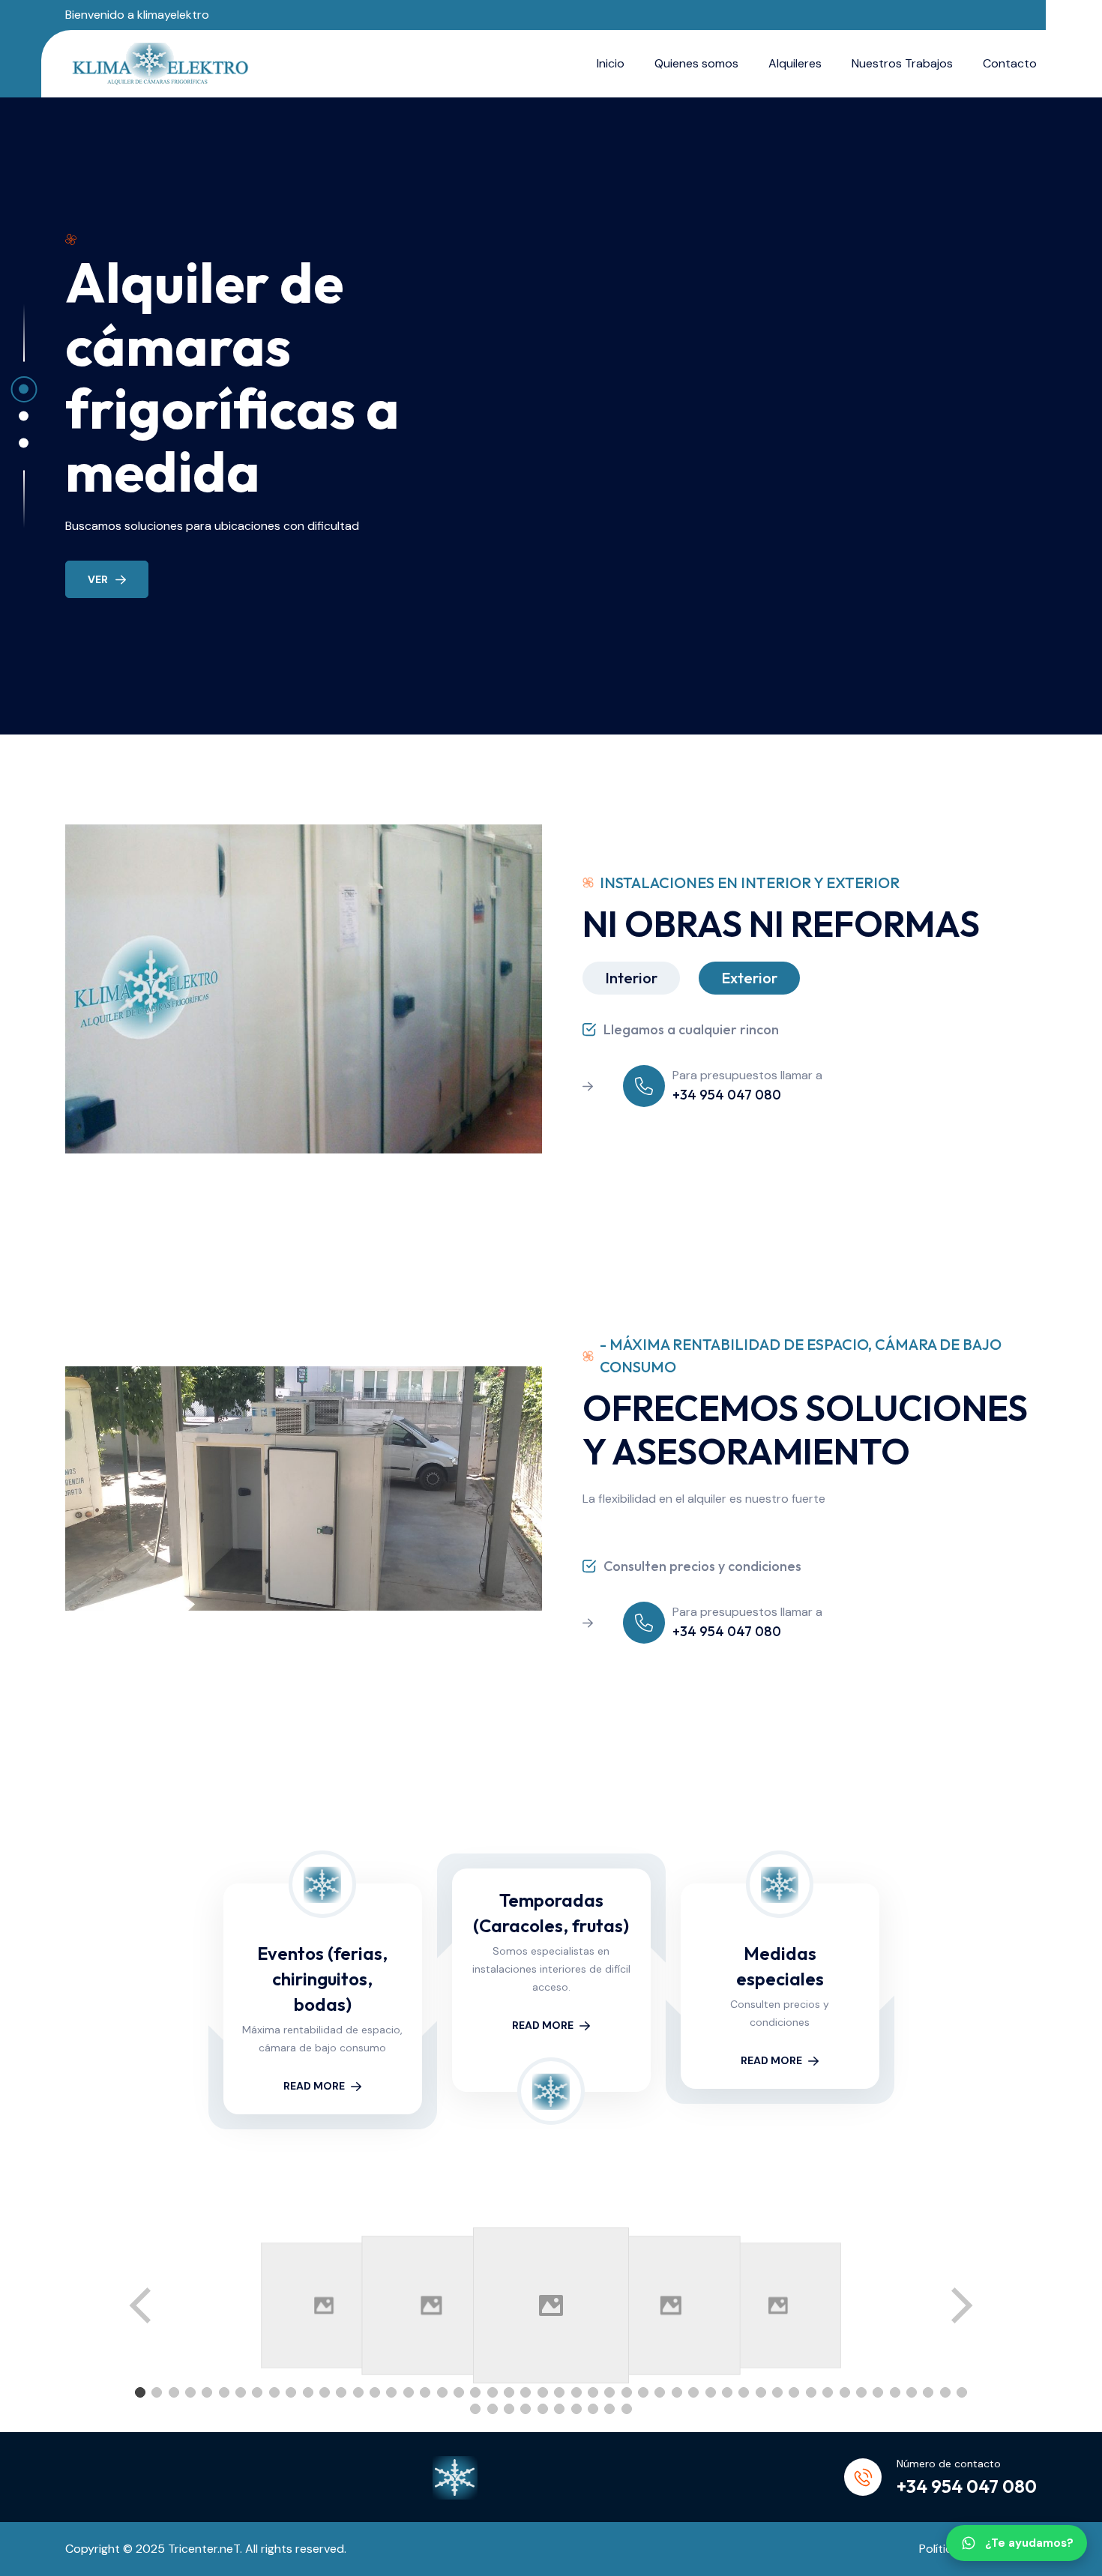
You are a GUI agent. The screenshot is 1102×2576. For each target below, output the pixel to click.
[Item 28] (593, 2392)
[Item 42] (828, 2392)
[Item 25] (543, 2392)
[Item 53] (509, 2409)
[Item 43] (845, 2392)
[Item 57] (576, 2409)
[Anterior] (142, 2305)
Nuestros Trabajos (902, 63)
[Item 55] (543, 2409)
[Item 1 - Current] (140, 2392)
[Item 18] (425, 2392)
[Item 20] (459, 2392)
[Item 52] (493, 2409)
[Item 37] (744, 2392)
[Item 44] (861, 2392)
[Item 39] (777, 2392)
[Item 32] (660, 2392)
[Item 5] (207, 2392)
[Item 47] (912, 2392)
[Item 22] (493, 2392)
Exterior (749, 978)
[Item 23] (509, 2392)
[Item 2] (157, 2392)
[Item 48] (928, 2392)
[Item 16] (391, 2392)
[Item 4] (190, 2392)
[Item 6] (224, 2392)
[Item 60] (627, 2409)
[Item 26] (559, 2392)
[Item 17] (409, 2392)
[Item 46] (895, 2392)
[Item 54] (526, 2409)
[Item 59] (609, 2409)
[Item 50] (962, 2392)
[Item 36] (727, 2392)
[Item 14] (358, 2392)
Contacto (1010, 63)
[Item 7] (241, 2392)
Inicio (611, 63)
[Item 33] (677, 2392)
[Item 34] (693, 2392)
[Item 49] (945, 2392)
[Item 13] (341, 2392)
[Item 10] (291, 2392)
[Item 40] (794, 2392)
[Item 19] (442, 2392)
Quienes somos (696, 63)
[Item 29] (609, 2392)
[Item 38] (761, 2392)
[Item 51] (475, 2409)
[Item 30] (627, 2392)
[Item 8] (257, 2392)
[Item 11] (308, 2392)
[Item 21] (475, 2392)
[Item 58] (593, 2409)
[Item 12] (325, 2392)
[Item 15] (375, 2392)
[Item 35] (711, 2392)
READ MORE (314, 2086)
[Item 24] (526, 2392)
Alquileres (795, 63)
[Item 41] (811, 2392)
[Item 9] (274, 2392)
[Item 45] (878, 2392)
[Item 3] (174, 2392)
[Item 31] (643, 2392)
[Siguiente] (960, 2305)
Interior (631, 978)
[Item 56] (559, 2409)
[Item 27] (576, 2392)
